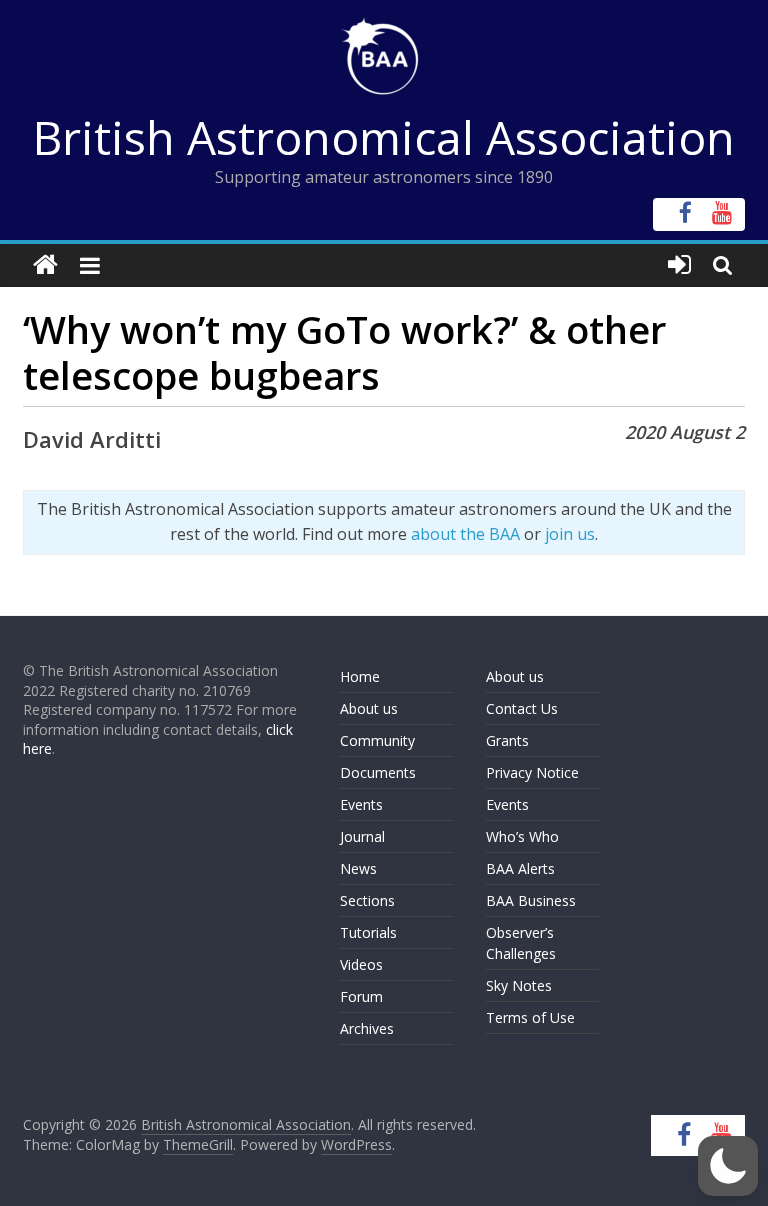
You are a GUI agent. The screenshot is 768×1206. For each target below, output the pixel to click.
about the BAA (465, 534)
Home (360, 676)
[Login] (679, 265)
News (358, 868)
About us (369, 708)
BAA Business (531, 900)
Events (361, 804)
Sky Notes (519, 985)
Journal (362, 836)
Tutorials (368, 932)
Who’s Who (522, 836)
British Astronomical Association (384, 137)
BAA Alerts (520, 868)
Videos (361, 964)
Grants (507, 740)
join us (570, 534)
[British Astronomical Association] (45, 265)
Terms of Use (530, 1017)
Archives (367, 1028)
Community (377, 740)
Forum (361, 996)
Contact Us (522, 708)
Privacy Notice (532, 772)
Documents (378, 772)
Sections (367, 900)
